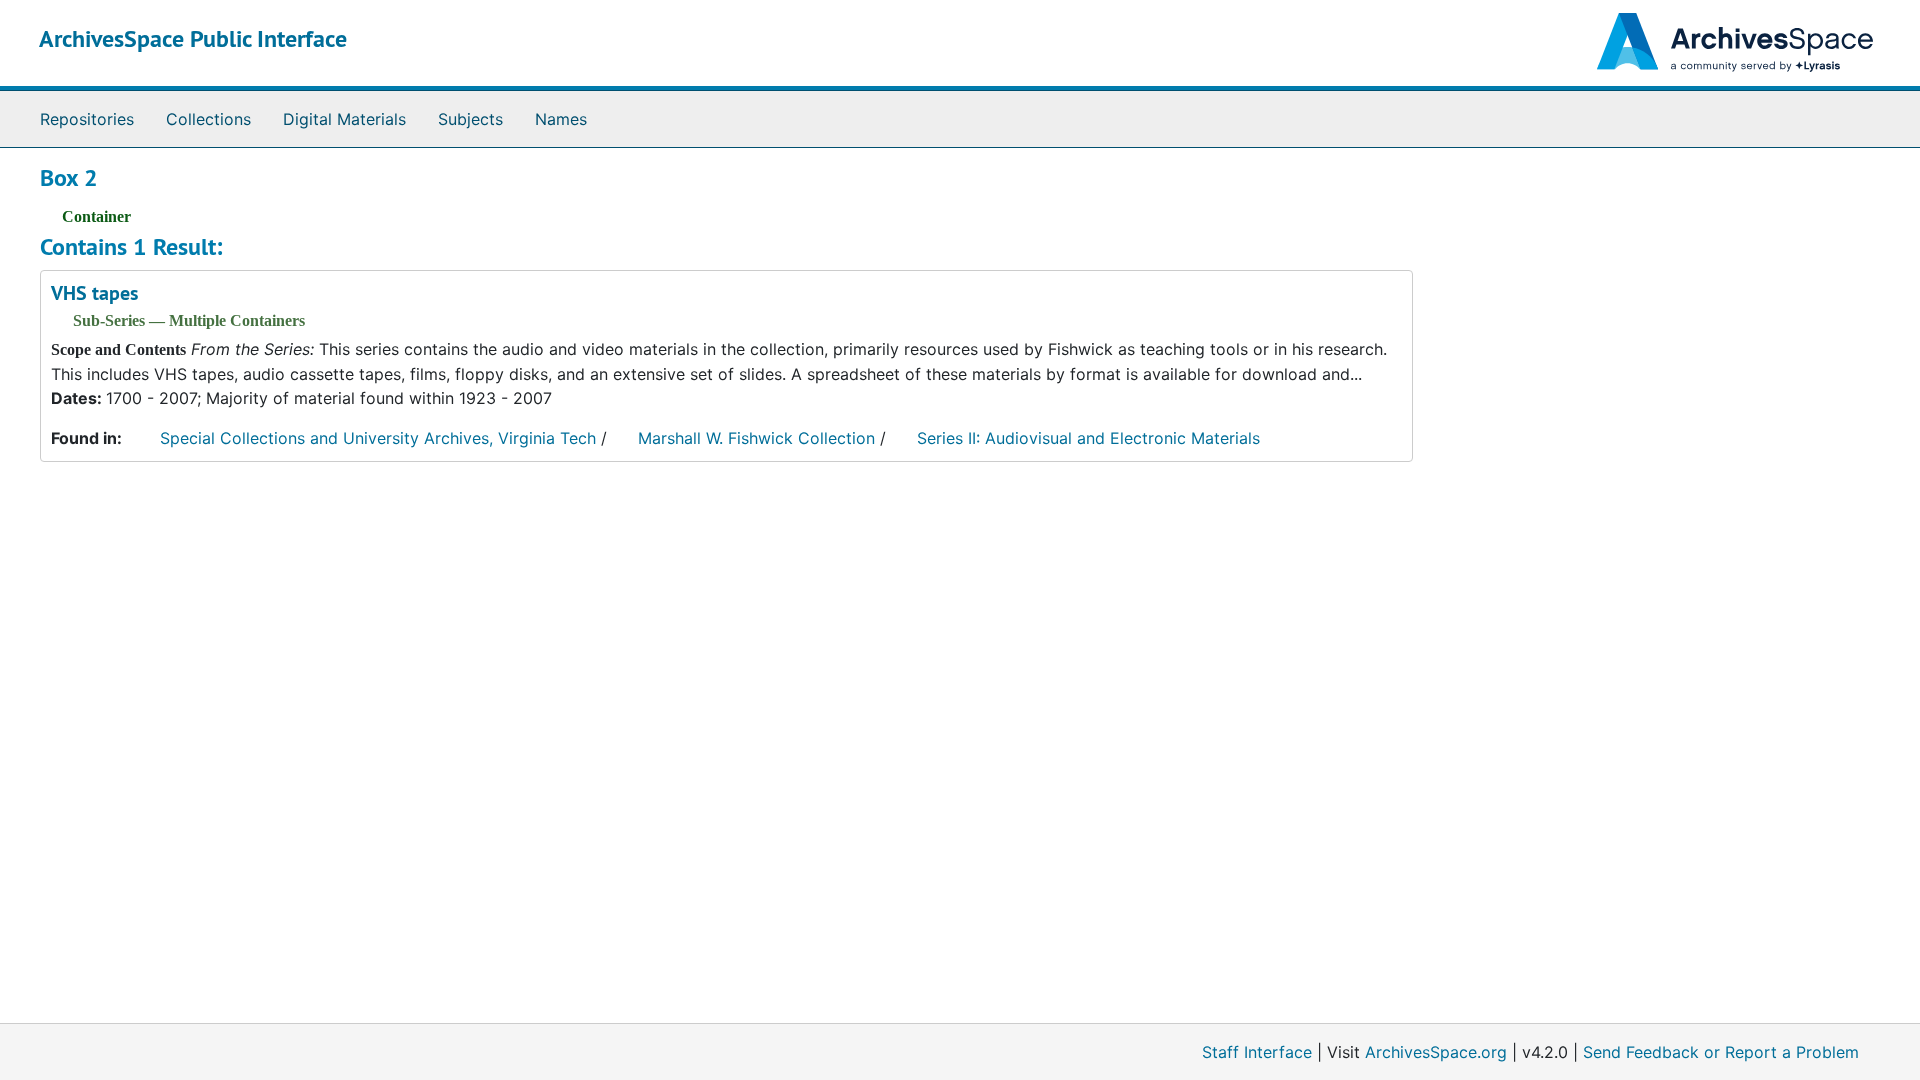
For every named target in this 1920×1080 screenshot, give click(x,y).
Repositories (87, 119)
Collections (208, 119)
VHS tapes (94, 293)
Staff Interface (1257, 1052)
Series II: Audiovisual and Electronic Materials (1088, 438)
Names (561, 119)
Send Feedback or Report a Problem (1721, 1052)
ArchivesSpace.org (1436, 1052)
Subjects (470, 119)
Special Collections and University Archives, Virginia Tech (378, 438)
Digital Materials (344, 119)
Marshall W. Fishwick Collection (756, 438)
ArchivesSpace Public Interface (193, 38)
